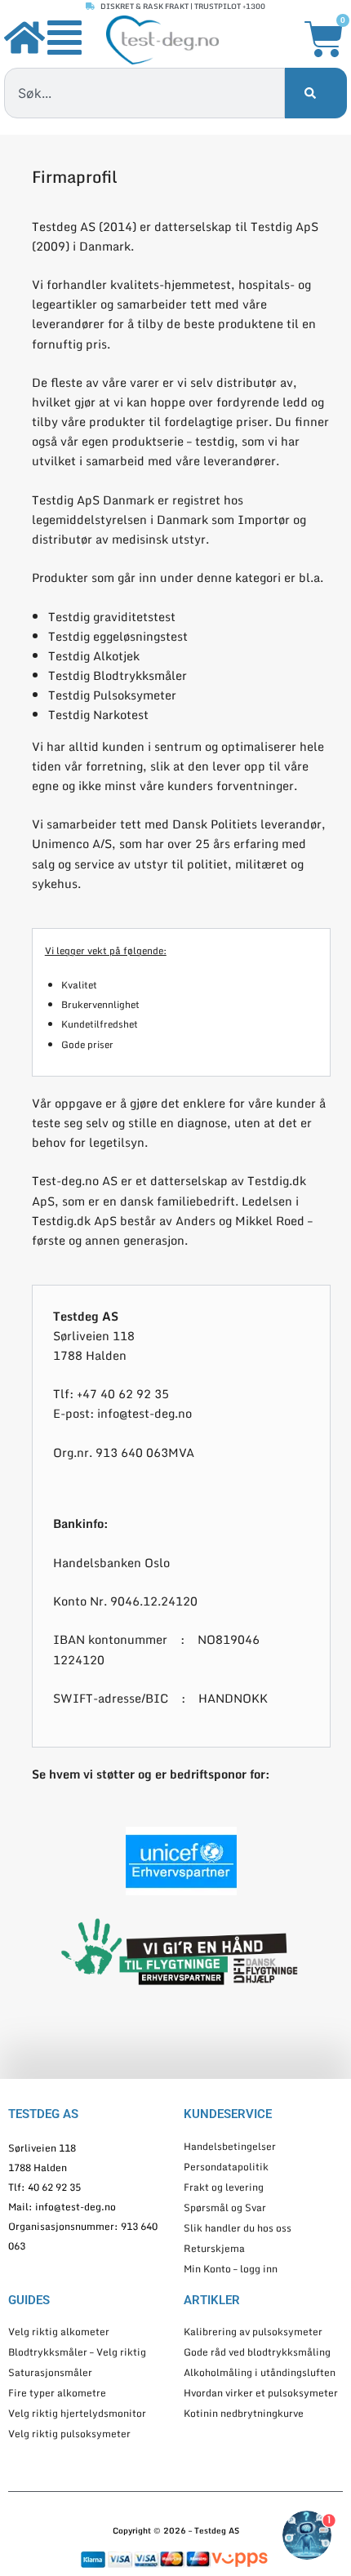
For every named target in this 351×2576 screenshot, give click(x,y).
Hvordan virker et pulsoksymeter (261, 2393)
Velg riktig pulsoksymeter (69, 2434)
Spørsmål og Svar (225, 2207)
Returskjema (214, 2248)
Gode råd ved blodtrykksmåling (257, 2352)
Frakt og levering (224, 2187)
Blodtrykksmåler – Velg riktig (77, 2352)
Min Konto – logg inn (231, 2269)
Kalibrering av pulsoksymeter (253, 2332)
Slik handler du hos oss (238, 2228)
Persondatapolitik (226, 2167)
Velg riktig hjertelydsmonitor (77, 2413)
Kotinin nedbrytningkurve (244, 2413)
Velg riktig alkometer (59, 2332)
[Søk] (316, 93)
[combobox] (144, 93)
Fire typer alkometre (57, 2393)
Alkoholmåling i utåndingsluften (260, 2372)
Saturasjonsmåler (50, 2372)
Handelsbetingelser (230, 2146)
